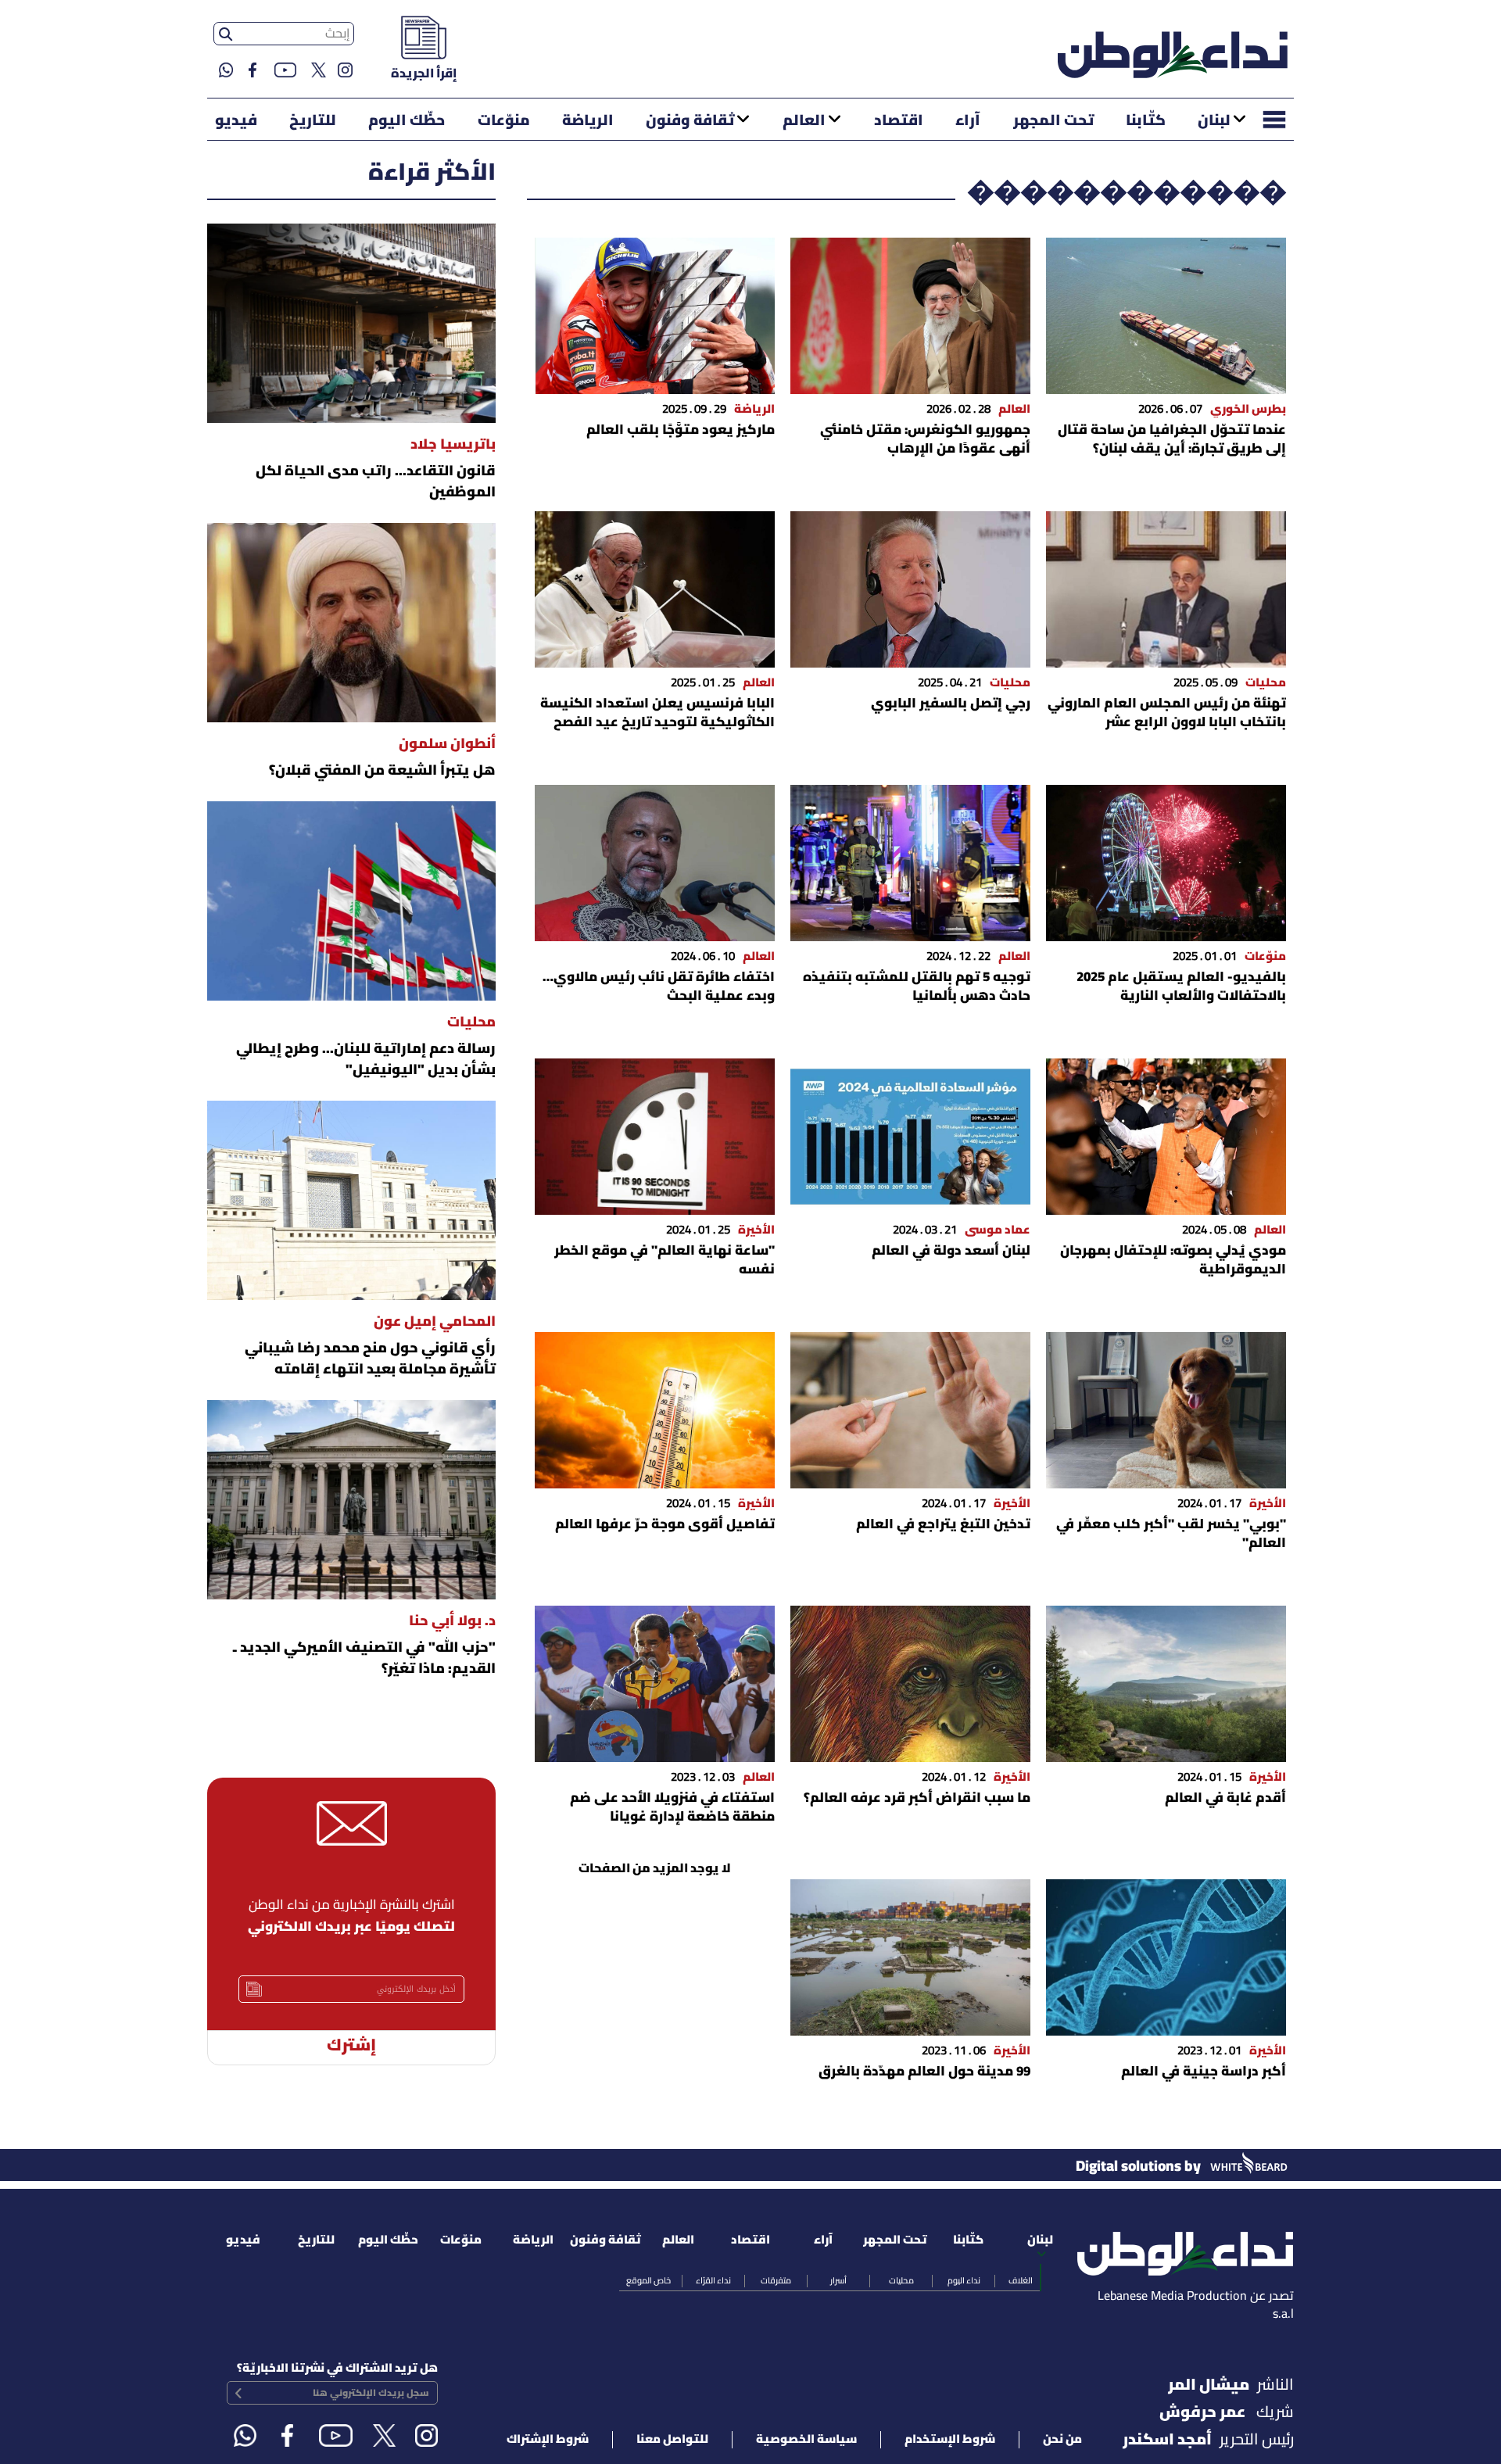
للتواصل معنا (672, 2440)
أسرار (838, 2281)
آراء (968, 121)
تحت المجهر (1053, 121)
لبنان (1214, 121)
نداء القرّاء (713, 2281)
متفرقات (776, 2281)
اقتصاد (899, 121)
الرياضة (588, 121)
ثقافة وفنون (690, 121)
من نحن (1062, 2440)
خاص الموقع (648, 2281)
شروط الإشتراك (548, 2440)
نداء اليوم (964, 2281)
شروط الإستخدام (950, 2440)
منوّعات (504, 121)
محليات (901, 2281)
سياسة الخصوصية (806, 2440)
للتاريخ (313, 121)
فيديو (236, 121)
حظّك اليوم (407, 121)
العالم (804, 121)
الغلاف (1021, 2281)
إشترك (351, 2046)
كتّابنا (1146, 121)
